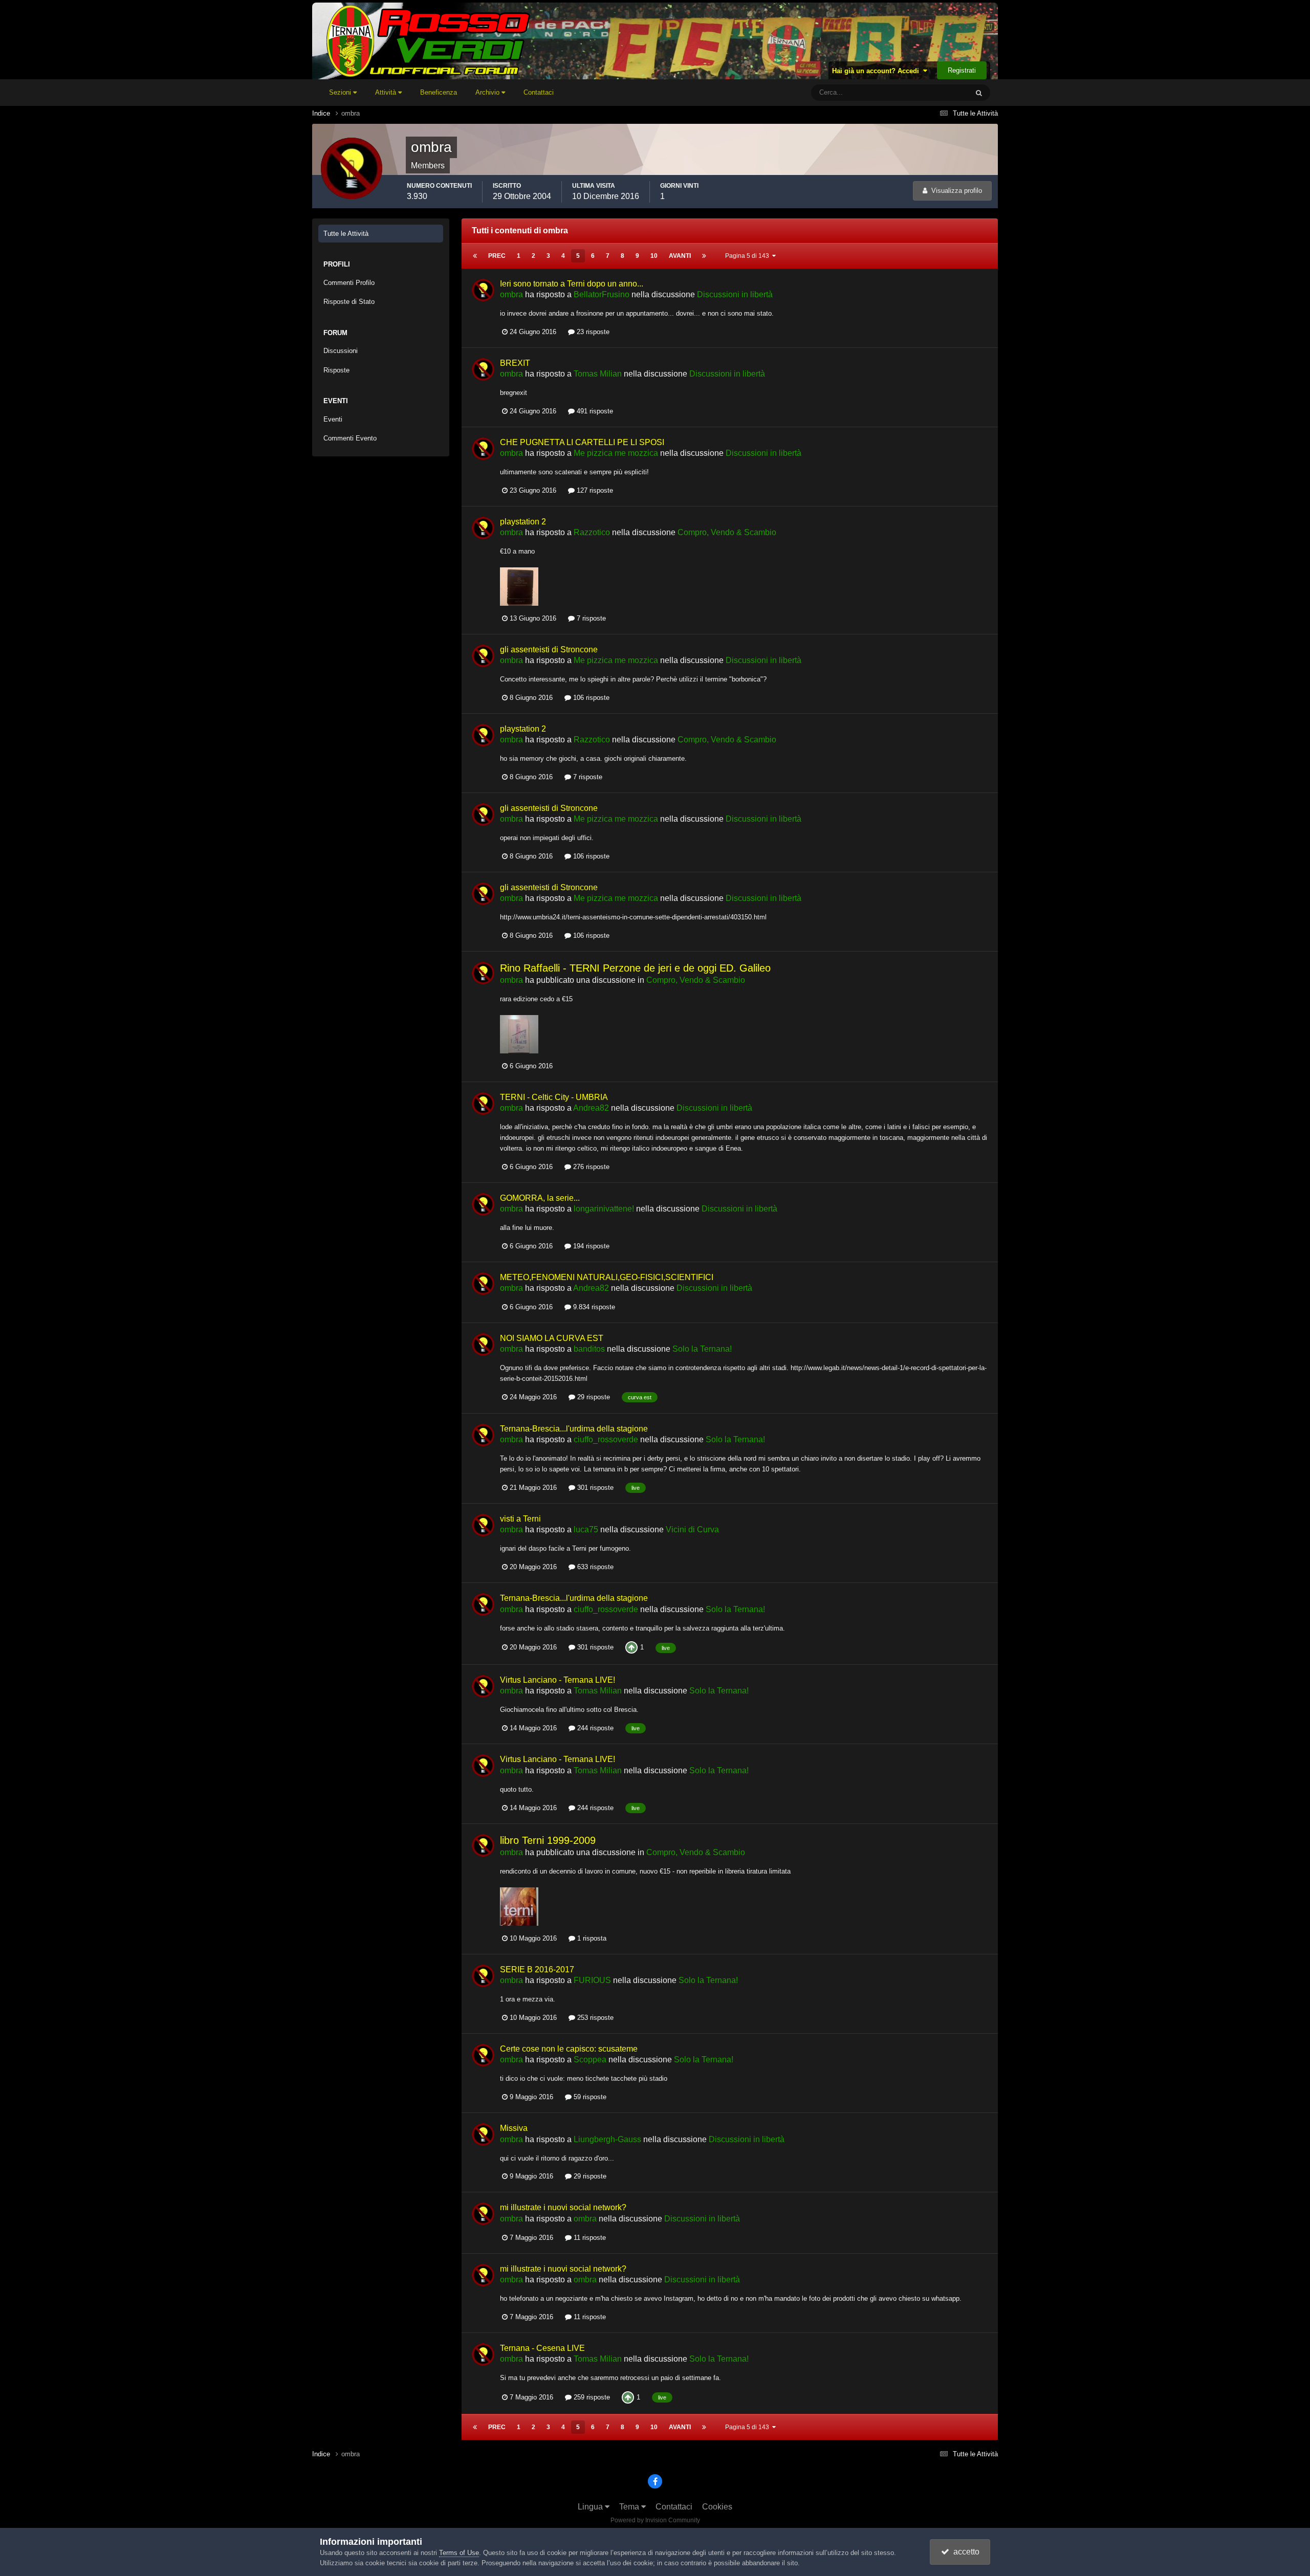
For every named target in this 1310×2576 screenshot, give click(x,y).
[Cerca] (979, 93)
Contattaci (539, 92)
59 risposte (589, 2097)
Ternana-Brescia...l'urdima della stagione (574, 1429)
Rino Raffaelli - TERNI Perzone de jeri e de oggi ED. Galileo (635, 968)
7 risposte (590, 618)
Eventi (333, 419)
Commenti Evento (350, 438)
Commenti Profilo (349, 283)
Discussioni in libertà (735, 294)
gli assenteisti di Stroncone (549, 649)
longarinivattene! (604, 1209)
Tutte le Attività (346, 234)
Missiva (514, 2128)
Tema (630, 2507)
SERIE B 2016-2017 (537, 1969)
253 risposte (594, 2018)
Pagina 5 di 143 (749, 256)
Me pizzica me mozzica (616, 453)
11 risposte (589, 2238)
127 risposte (594, 490)
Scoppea (590, 2060)
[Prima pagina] (475, 256)
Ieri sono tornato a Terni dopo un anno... (572, 284)
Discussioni (341, 351)
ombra (511, 294)
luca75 (586, 1529)
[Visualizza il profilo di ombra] (483, 290)
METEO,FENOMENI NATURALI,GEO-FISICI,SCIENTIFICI (607, 1277)
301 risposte (594, 1488)
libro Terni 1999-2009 (548, 1840)
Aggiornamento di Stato (921, 93)
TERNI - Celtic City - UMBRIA (554, 1097)
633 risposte (594, 1567)
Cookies (717, 2507)
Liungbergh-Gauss (607, 2139)
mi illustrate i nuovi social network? (563, 2207)
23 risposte (592, 332)
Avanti (680, 256)
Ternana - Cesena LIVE (542, 2348)
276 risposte (590, 1167)
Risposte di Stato (349, 302)
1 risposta (591, 1938)
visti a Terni (520, 1519)
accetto (964, 2552)
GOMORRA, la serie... (540, 1198)
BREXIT (515, 363)
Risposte (336, 370)
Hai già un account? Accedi (878, 71)
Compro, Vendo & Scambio (727, 532)
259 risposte (591, 2397)
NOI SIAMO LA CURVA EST (552, 1338)
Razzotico (592, 532)
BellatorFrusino (602, 294)
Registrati (962, 70)
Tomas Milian (598, 374)
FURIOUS (592, 1980)
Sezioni (341, 92)
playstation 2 (523, 522)
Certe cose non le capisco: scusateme (569, 2049)
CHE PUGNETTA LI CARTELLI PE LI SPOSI (582, 442)
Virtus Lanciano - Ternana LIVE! (558, 1680)
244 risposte (594, 1728)
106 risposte (590, 698)
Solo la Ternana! (702, 1349)
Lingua (591, 2507)
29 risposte (593, 1397)
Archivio (488, 92)
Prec (497, 256)
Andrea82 (591, 1108)
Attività (387, 92)
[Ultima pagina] (704, 256)
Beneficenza (439, 92)
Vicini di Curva (692, 1529)
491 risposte (594, 411)
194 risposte (590, 1246)
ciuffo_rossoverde (606, 1439)
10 (654, 256)
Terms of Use (459, 2553)
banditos (589, 1349)
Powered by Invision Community (655, 2520)
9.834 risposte (593, 1307)
